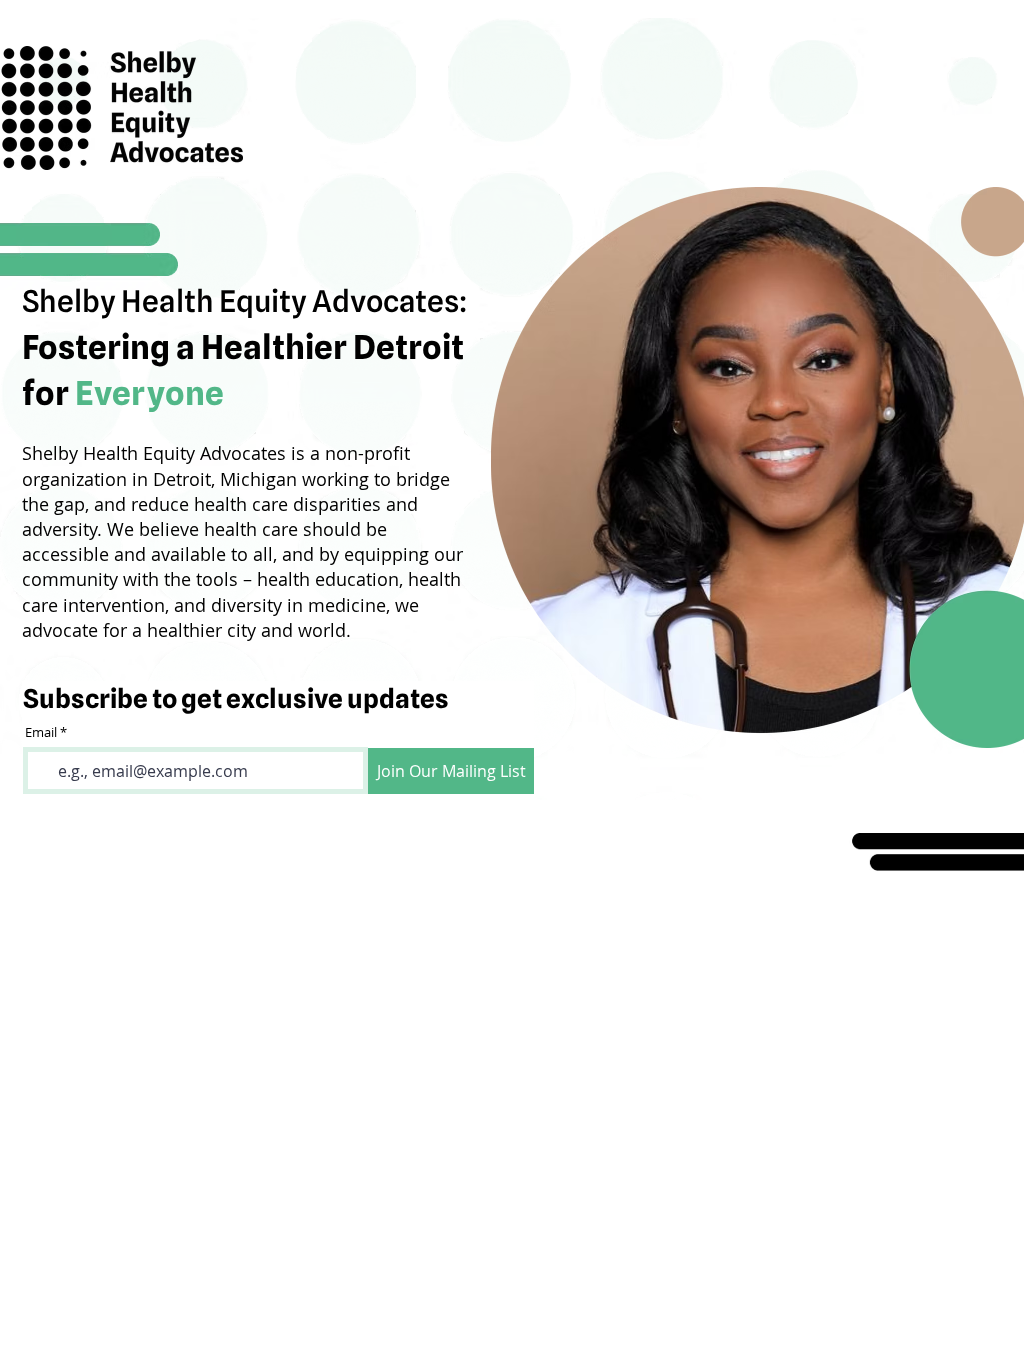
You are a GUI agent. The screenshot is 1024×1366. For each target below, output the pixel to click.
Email (41, 732)
